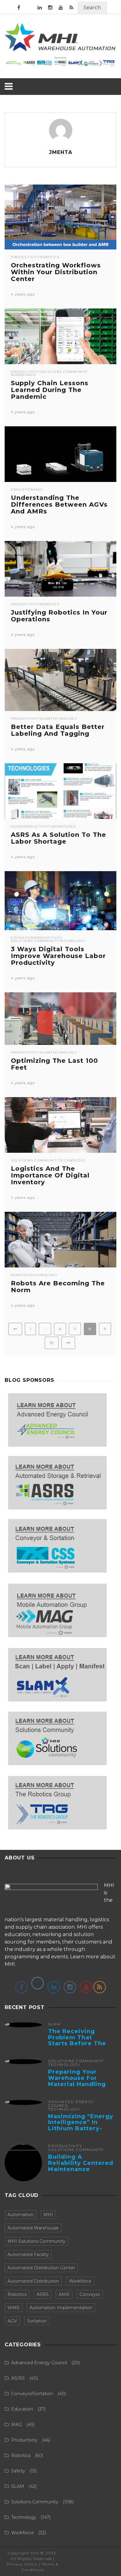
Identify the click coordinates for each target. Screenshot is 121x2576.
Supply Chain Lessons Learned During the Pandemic (50, 390)
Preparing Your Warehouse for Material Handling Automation (77, 2081)
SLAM (45, 719)
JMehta (61, 152)
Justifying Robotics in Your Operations (59, 616)
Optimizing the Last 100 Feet (54, 1064)
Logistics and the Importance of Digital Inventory (50, 1175)
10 (52, 1343)
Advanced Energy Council (71, 2104)
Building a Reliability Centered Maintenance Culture (81, 2166)
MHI (48, 2215)
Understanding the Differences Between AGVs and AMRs (59, 505)
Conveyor (90, 2294)
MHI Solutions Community (36, 2241)
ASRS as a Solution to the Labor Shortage (58, 838)
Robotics (49, 257)
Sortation (37, 2321)
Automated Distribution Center (41, 2268)
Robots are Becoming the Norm (58, 1287)
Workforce (24, 375)
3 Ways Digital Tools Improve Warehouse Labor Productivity (58, 956)
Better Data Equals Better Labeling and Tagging (58, 730)
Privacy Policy (22, 2564)
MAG (39, 490)
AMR (64, 2294)
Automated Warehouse (33, 2228)
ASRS (43, 2294)
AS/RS (17, 827)
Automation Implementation (61, 2308)
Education (22, 490)
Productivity (25, 257)
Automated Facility (28, 2255)
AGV (12, 2321)
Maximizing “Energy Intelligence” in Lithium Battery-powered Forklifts (81, 2125)
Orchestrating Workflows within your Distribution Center (56, 272)
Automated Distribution (33, 2281)
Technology (64, 719)
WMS (13, 2308)
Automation (20, 2215)
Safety (18, 2471)
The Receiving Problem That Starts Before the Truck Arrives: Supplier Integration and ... (81, 2047)
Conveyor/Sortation (32, 2394)
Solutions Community (64, 372)
